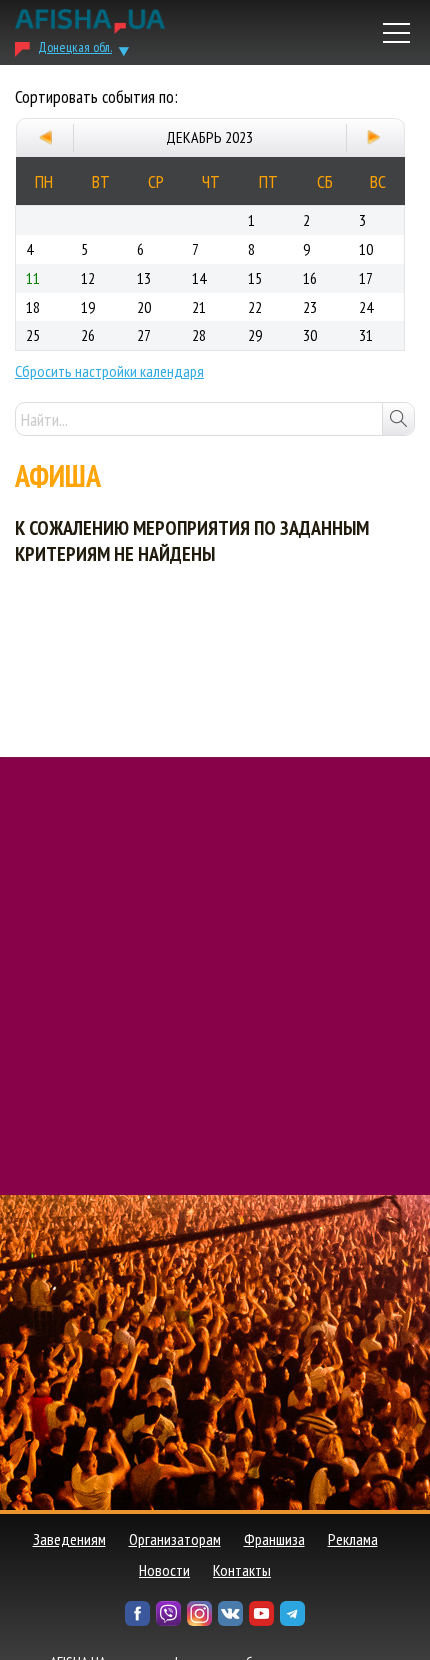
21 (199, 307)
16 (310, 278)
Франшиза (274, 1539)
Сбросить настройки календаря (109, 371)
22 (255, 307)
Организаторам (175, 1539)
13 (144, 278)
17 (366, 278)
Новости (164, 1570)
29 (255, 335)
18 (33, 307)
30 (310, 335)
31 (366, 335)
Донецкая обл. (75, 47)
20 (144, 307)
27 (144, 335)
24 (366, 307)
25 (33, 335)
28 (199, 335)
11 (33, 278)
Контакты (242, 1570)
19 (88, 307)
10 (366, 249)
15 (255, 278)
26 (88, 335)
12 (88, 278)
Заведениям (69, 1539)
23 (310, 307)
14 (199, 278)
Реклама (353, 1539)
